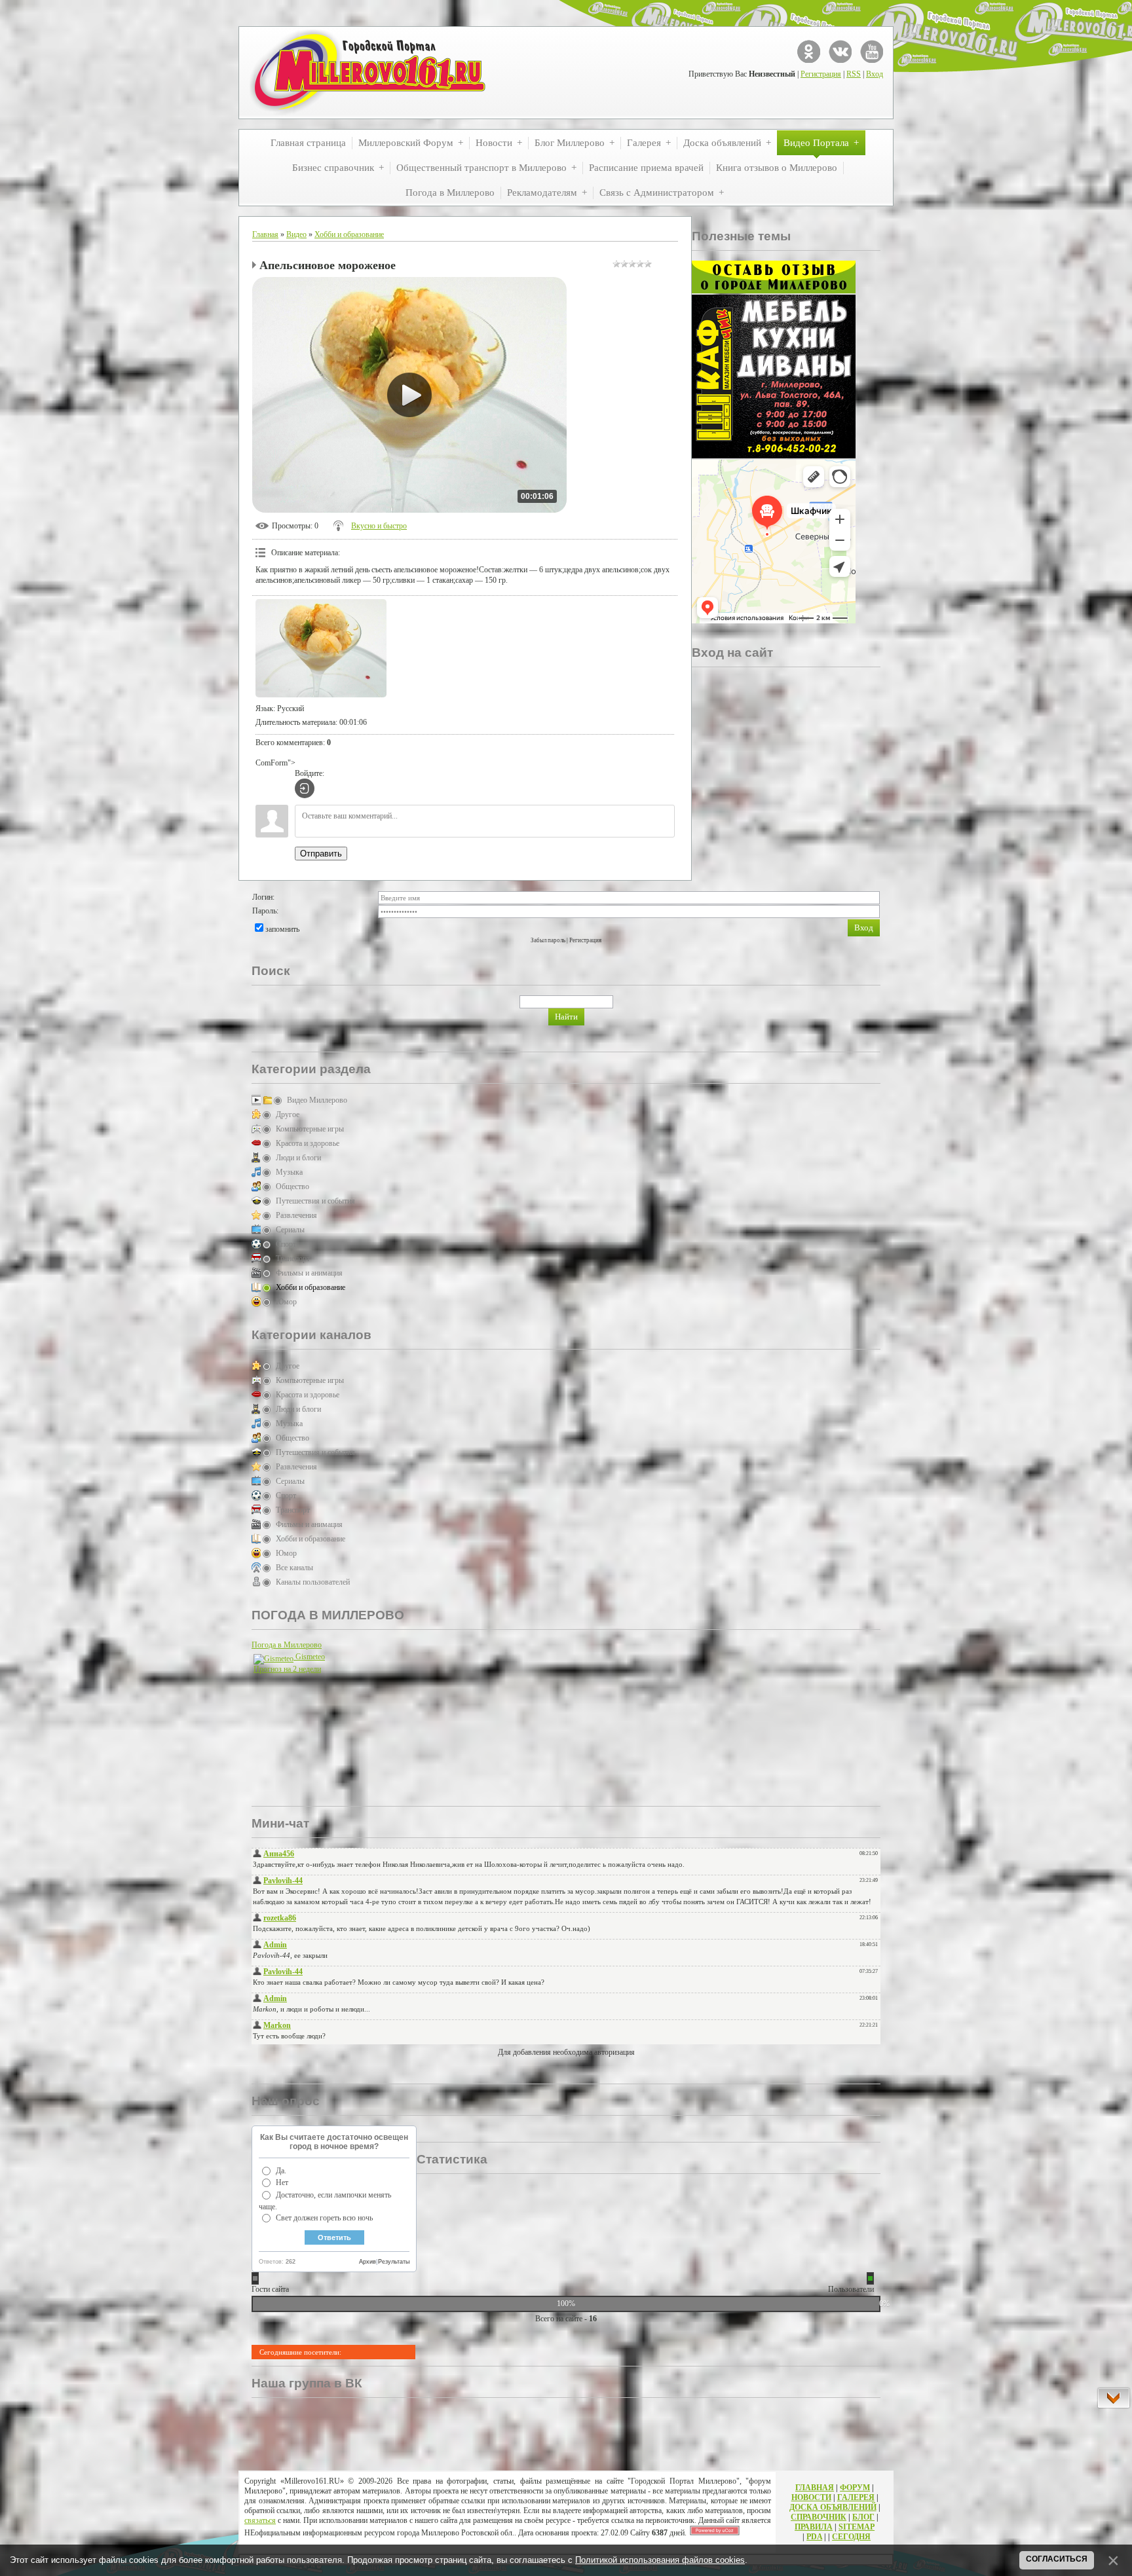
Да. (281, 2171)
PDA (814, 2537)
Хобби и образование (349, 234)
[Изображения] (321, 648)
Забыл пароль (548, 940)
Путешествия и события (315, 1201)
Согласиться (1057, 2559)
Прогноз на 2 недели (287, 1669)
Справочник (819, 2517)
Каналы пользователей (313, 1582)
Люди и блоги (298, 1158)
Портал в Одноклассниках (809, 51)
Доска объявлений (833, 2507)
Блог (863, 2517)
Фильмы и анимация (309, 1273)
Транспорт (293, 1259)
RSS (854, 74)
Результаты (394, 2262)
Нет (282, 2182)
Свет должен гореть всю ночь (324, 2218)
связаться (260, 2520)
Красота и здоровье (308, 1143)
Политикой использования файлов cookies (660, 2560)
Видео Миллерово (317, 1100)
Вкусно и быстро (379, 526)
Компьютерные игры (310, 1129)
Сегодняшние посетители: (300, 2352)
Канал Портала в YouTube (872, 51)
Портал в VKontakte (840, 51)
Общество (292, 1187)
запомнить (282, 929)
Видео (296, 234)
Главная (265, 234)
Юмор (286, 1302)
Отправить (321, 854)
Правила (814, 2527)
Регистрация (821, 74)
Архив (368, 2262)
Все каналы (294, 1568)
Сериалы (290, 1230)
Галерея (856, 2497)
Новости (811, 2497)
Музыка (289, 1172)
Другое (288, 1114)
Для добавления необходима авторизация (566, 2052)
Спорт (286, 1244)
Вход (875, 74)
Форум (855, 2488)
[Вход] (305, 788)
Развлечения (296, 1215)
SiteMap (857, 2527)
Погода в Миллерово (287, 1645)
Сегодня (851, 2537)
